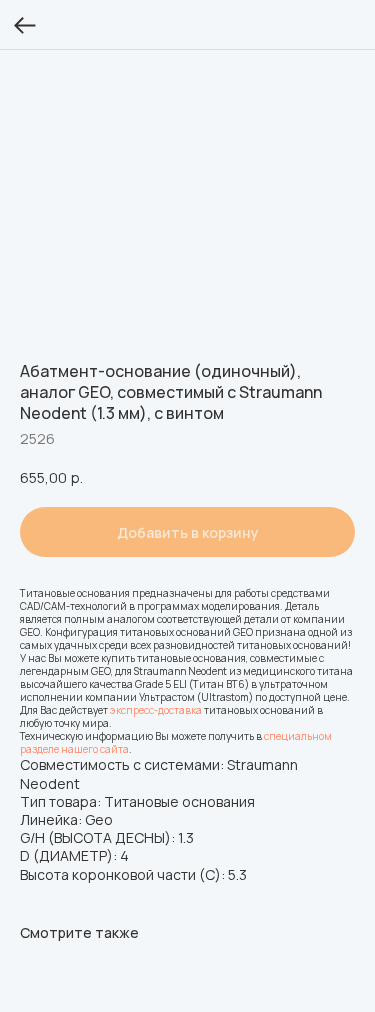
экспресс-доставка (156, 710)
